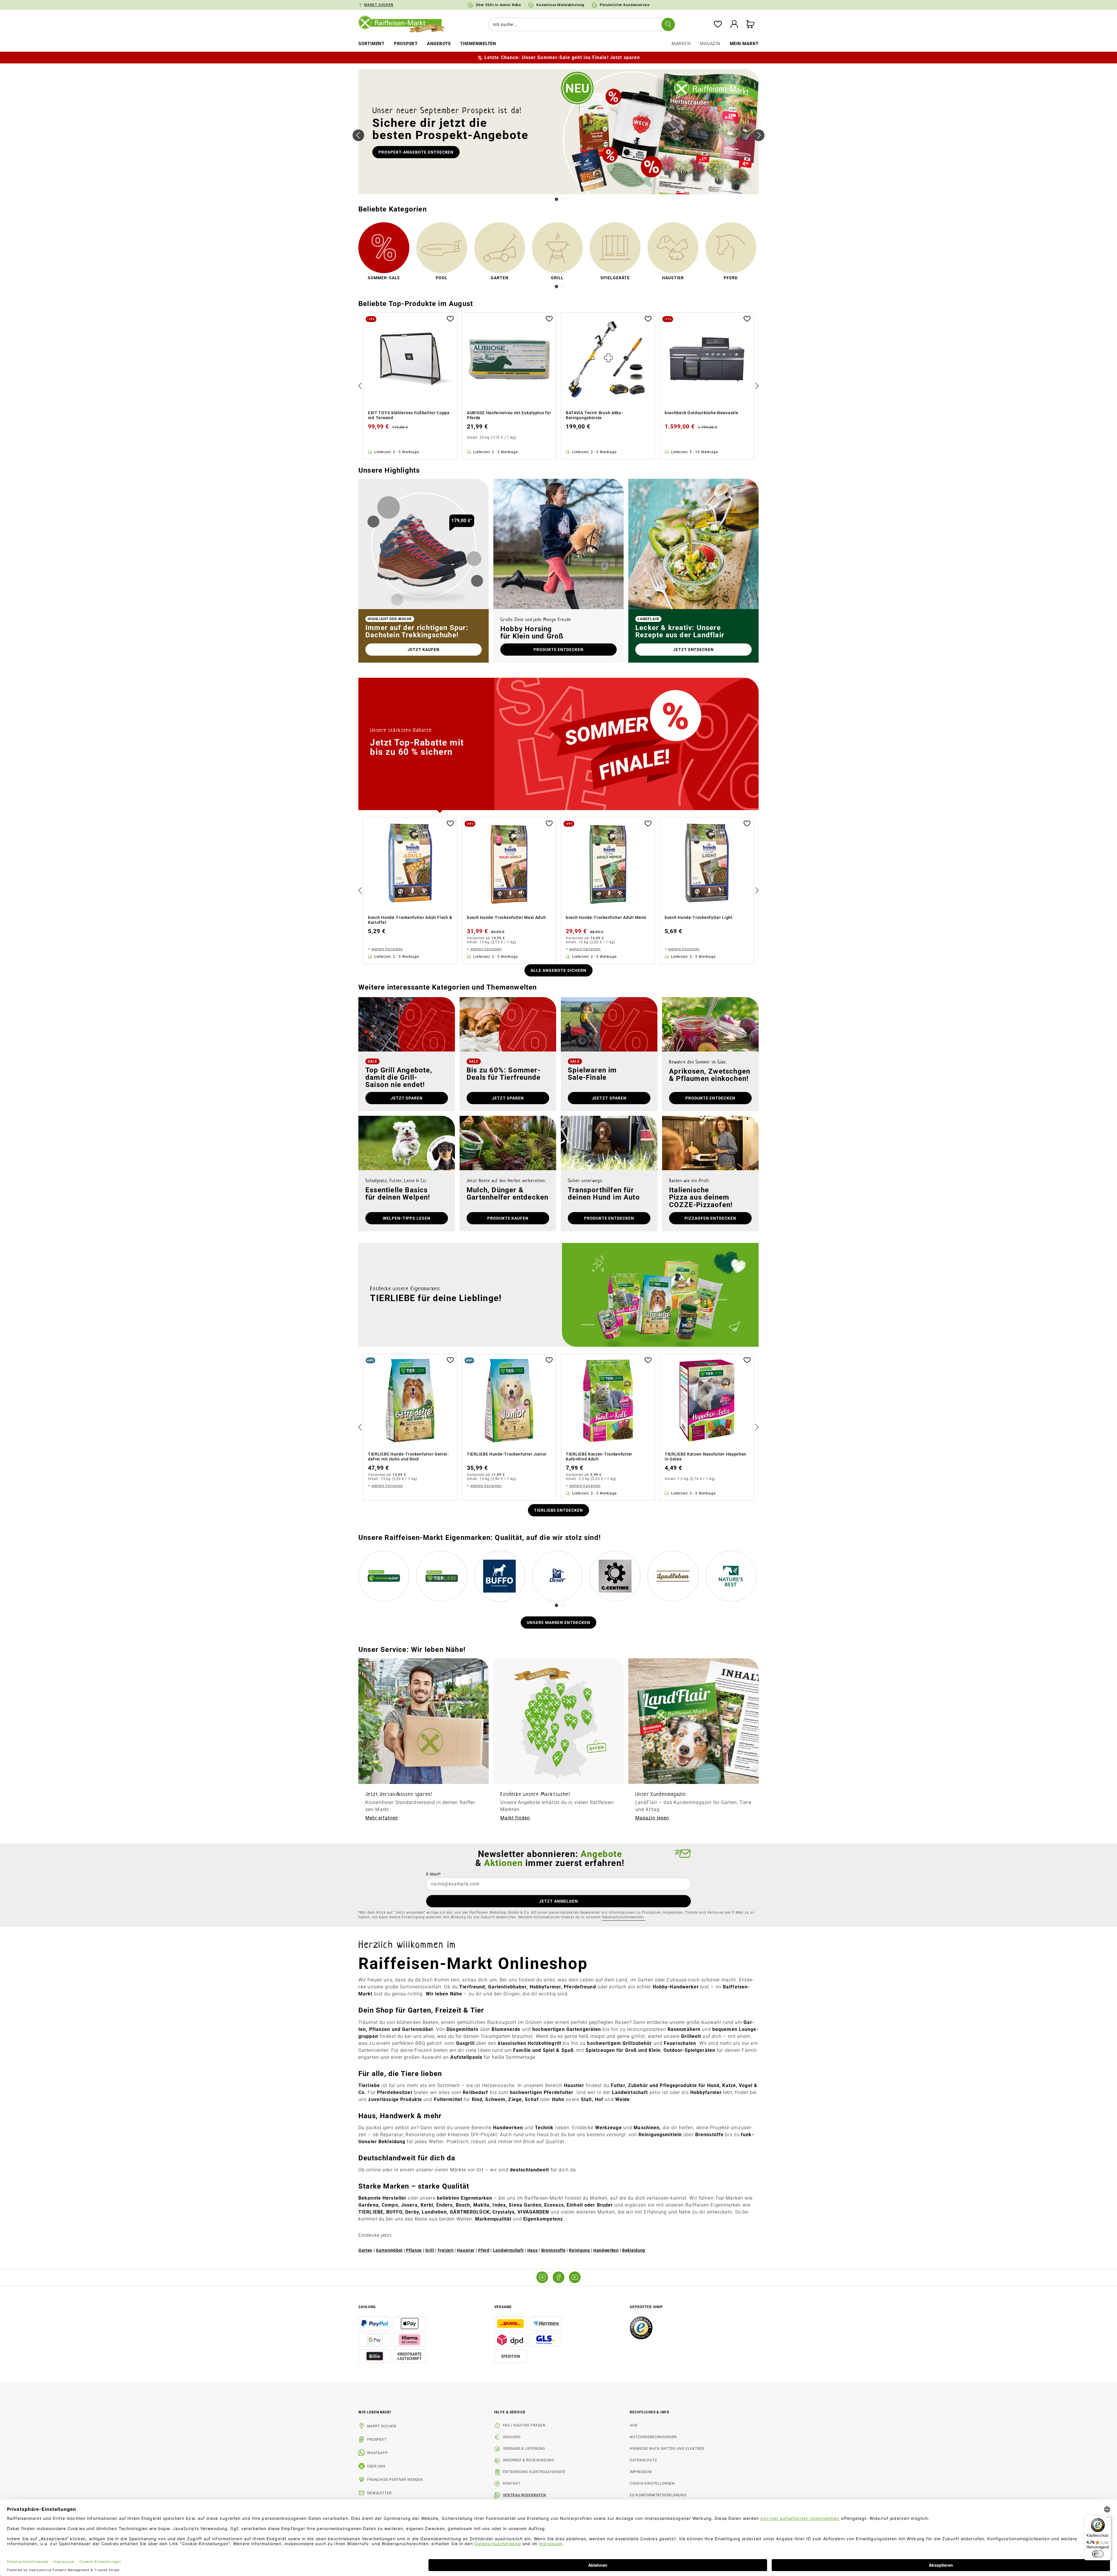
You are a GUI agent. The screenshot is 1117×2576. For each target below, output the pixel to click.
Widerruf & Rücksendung (529, 2460)
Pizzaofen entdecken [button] (710, 1218)
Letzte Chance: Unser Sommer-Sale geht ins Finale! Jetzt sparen (562, 57)
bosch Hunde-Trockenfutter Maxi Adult (506, 917)
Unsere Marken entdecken (559, 1623)
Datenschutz (643, 2460)
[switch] (1098, 2554)
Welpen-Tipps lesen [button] (407, 1218)
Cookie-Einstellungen (652, 2484)
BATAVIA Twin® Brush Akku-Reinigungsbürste (594, 415)
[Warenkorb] (750, 25)
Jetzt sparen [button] (407, 1098)
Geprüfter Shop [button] (646, 2307)
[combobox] (580, 24)
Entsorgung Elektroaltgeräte (534, 2472)
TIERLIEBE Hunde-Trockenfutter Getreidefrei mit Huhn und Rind (408, 1457)
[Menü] (1108, 2518)
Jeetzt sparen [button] (609, 1098)
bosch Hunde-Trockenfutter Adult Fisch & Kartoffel (410, 920)
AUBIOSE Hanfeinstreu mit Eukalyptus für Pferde (509, 415)
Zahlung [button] (367, 2307)
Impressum (641, 2472)
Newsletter (379, 2493)
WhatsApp (378, 2453)
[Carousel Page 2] (563, 199)
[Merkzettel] (718, 25)
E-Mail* (434, 1874)
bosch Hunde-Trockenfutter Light (699, 917)
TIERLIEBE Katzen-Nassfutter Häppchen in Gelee (706, 1457)
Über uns (376, 2466)
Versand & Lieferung (524, 2449)
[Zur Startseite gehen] (406, 24)
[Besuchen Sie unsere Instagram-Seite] (542, 2277)
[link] (384, 252)
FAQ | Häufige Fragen (524, 2425)
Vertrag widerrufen (524, 2495)
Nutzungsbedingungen (653, 2437)
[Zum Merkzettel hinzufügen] (450, 318)
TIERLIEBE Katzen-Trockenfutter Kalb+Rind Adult (599, 1457)
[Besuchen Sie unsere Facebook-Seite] (558, 2277)
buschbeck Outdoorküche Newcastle (701, 413)
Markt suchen (382, 2426)
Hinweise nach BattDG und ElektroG (667, 2449)
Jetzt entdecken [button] (694, 650)
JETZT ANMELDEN (558, 1901)
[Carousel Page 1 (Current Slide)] (556, 199)
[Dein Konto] (734, 25)
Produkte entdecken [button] (559, 650)
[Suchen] (668, 24)
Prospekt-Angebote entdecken (416, 152)
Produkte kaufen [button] (508, 1218)
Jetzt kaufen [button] (424, 650)
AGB (634, 2425)
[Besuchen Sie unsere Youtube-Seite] (575, 2277)
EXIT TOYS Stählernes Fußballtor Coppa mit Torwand (409, 415)
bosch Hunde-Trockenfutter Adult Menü (606, 917)
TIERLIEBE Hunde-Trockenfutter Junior (507, 1454)
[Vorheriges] (358, 135)
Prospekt (377, 2440)
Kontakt (512, 2484)
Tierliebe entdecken (559, 1510)
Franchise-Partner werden (395, 2480)
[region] (558, 386)
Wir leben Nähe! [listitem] (375, 2412)
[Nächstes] (759, 135)
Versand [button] (503, 2307)
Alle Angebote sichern (558, 970)
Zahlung (512, 2437)
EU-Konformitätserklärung (658, 2495)
